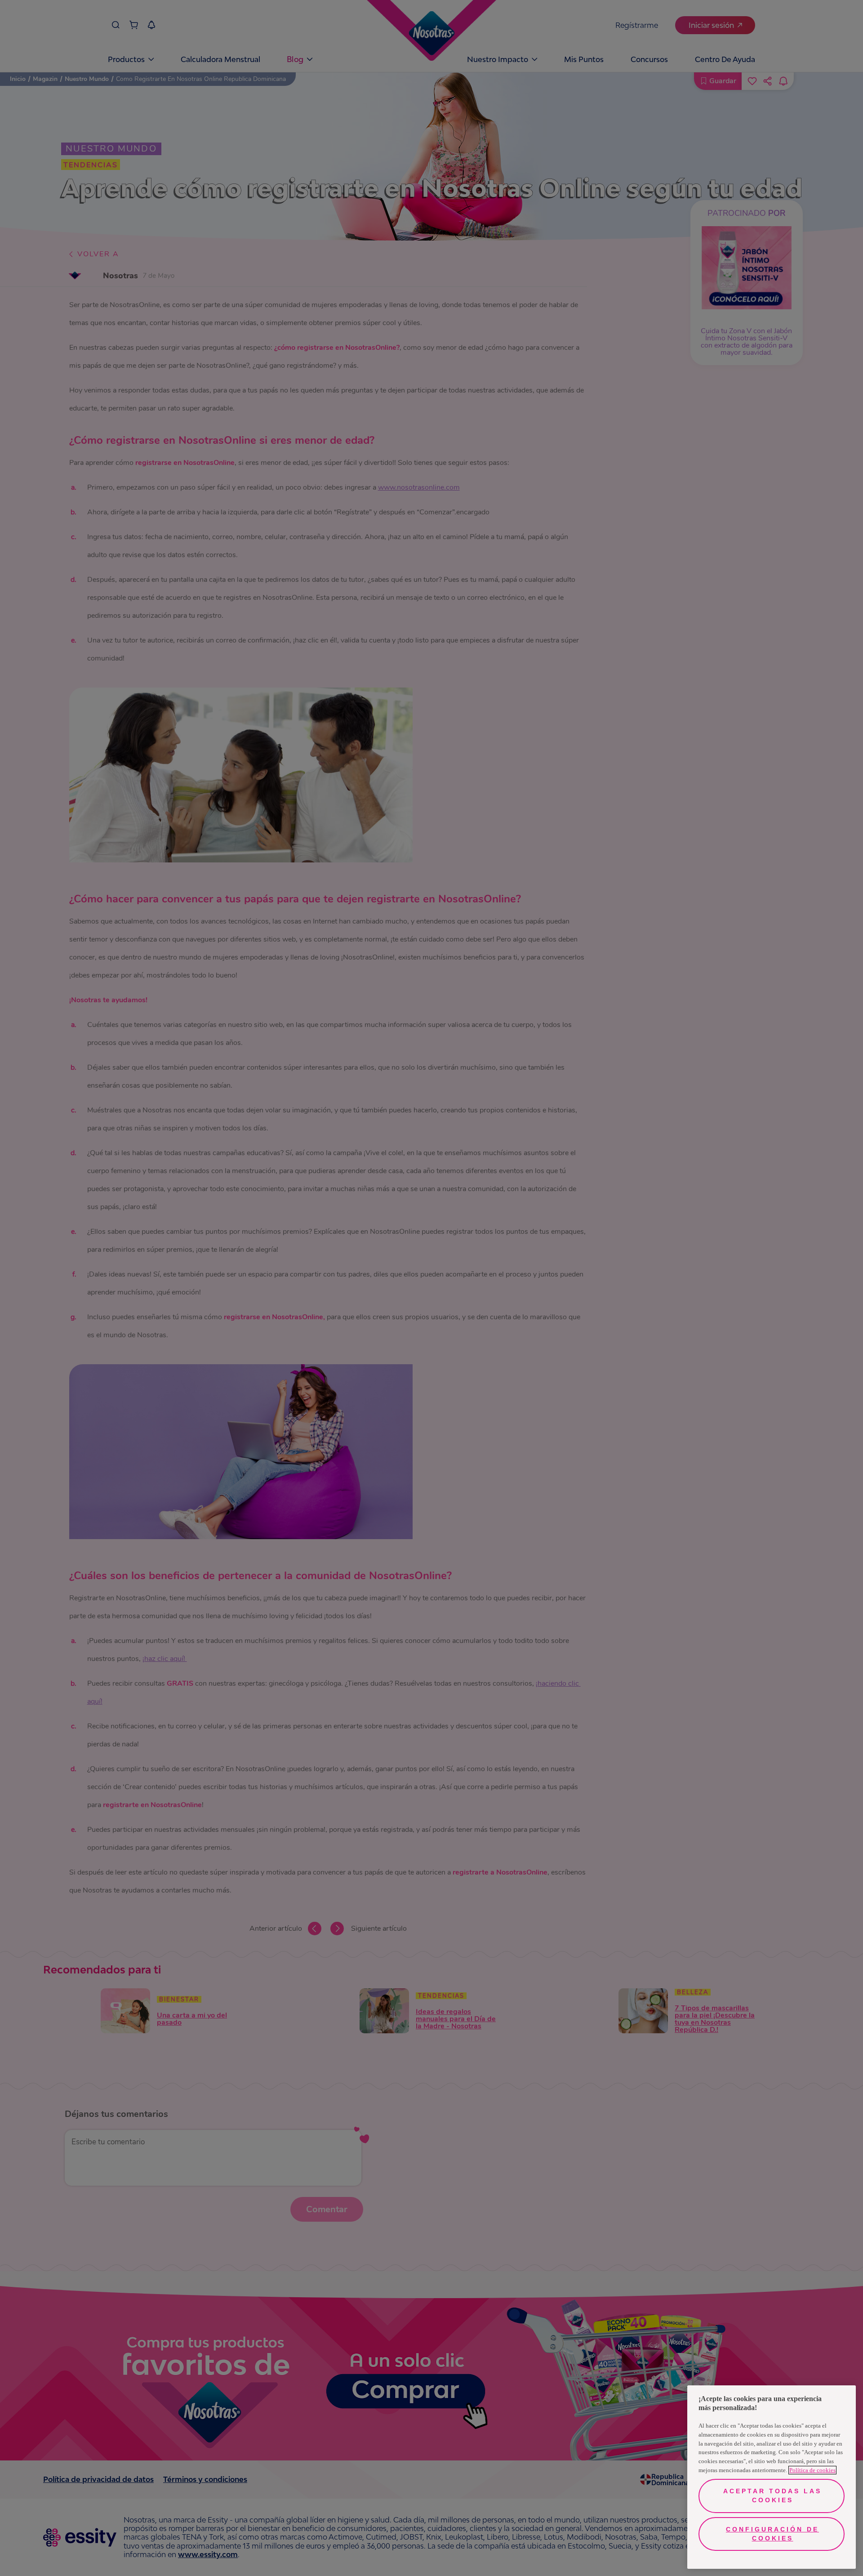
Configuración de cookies (772, 2534)
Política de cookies (812, 2470)
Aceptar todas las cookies (772, 2496)
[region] (772, 2477)
